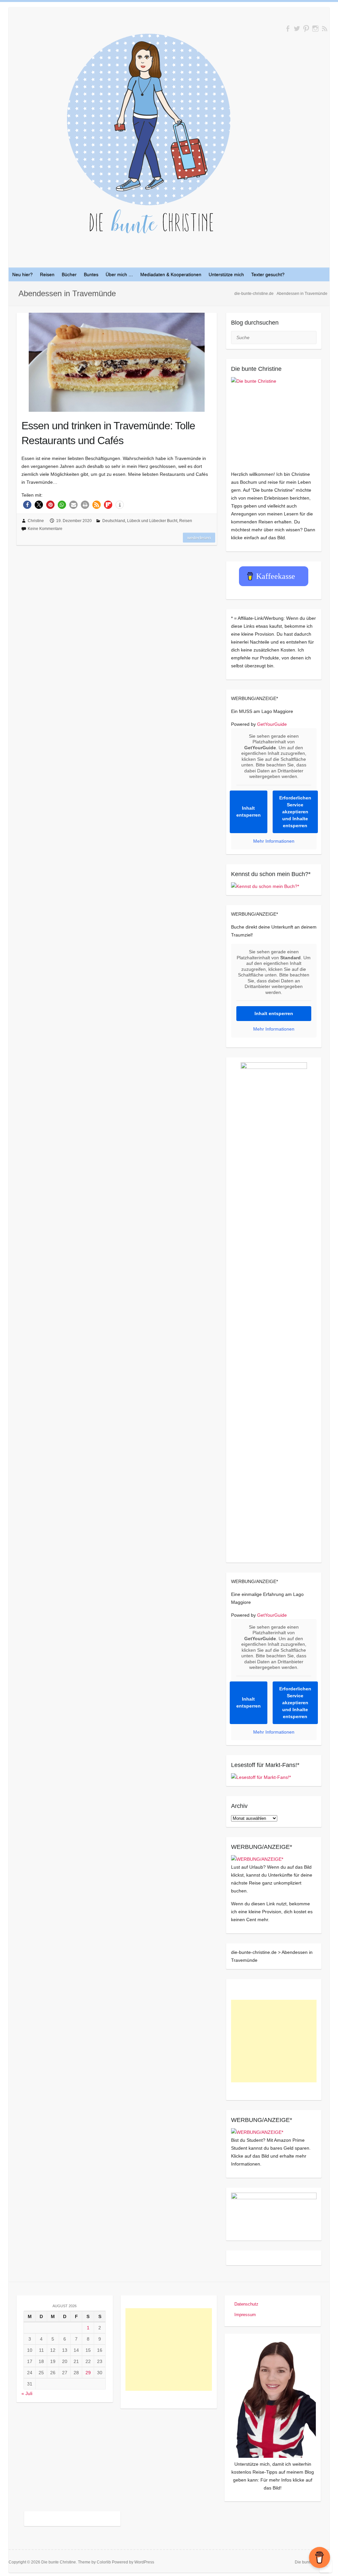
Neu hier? (22, 274)
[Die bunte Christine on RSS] (325, 29)
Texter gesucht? (268, 274)
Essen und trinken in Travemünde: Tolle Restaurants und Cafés (108, 433)
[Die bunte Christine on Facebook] (288, 29)
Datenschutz (246, 2304)
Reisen (47, 274)
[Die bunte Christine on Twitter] (297, 29)
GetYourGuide (272, 724)
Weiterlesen (199, 538)
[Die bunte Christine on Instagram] (315, 29)
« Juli (27, 2393)
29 (88, 2373)
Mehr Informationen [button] (274, 841)
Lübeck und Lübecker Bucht (152, 521)
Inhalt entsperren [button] (249, 812)
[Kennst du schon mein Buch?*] (265, 886)
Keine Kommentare (45, 529)
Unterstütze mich (226, 274)
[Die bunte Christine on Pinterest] (306, 29)
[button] (27, 505)
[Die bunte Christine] (274, 420)
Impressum (245, 2315)
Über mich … (119, 274)
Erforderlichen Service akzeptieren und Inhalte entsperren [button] (295, 812)
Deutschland (114, 521)
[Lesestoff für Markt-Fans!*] (261, 1777)
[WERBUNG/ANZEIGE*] (257, 1859)
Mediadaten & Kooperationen (171, 274)
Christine (36, 521)
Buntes (91, 274)
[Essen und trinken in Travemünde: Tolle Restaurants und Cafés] (117, 362)
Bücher (69, 274)
